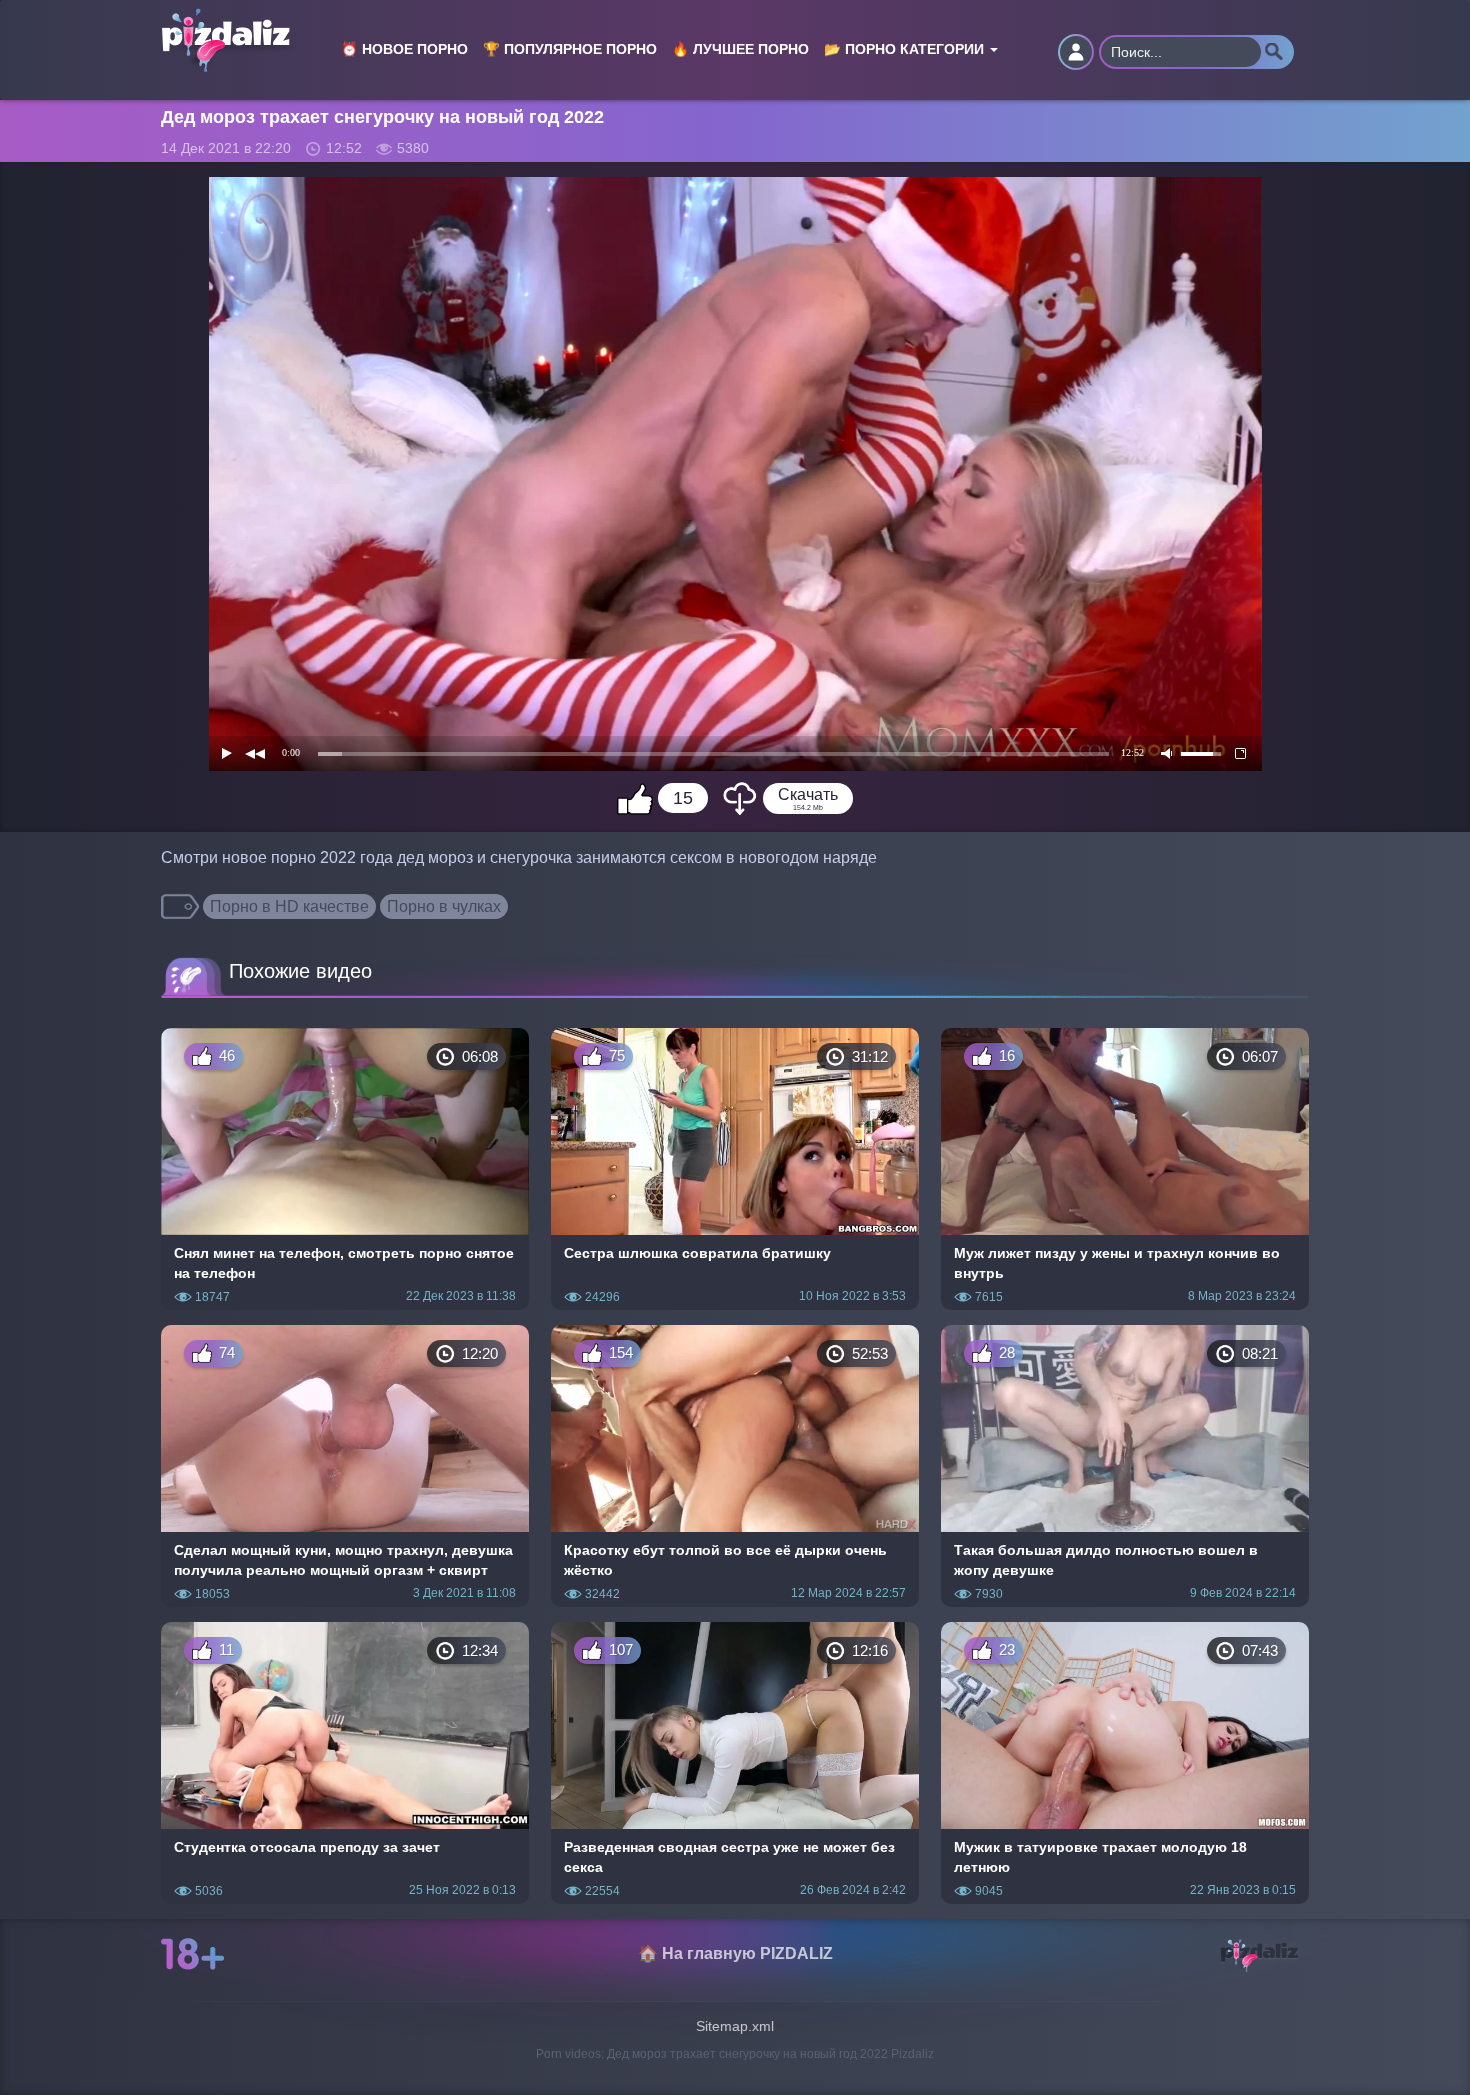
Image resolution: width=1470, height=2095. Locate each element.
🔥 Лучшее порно (740, 49)
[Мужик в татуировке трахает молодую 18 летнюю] (1125, 1763)
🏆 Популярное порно (570, 49)
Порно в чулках (444, 906)
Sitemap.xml (735, 2026)
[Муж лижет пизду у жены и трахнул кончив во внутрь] (1125, 1169)
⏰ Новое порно (404, 49)
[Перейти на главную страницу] (236, 26)
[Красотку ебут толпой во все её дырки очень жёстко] (735, 1466)
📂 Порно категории (906, 49)
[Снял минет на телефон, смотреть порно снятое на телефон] (345, 1169)
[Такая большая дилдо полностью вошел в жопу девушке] (1125, 1466)
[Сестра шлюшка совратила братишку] (735, 1169)
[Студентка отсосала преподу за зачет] (345, 1763)
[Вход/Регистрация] (1076, 52)
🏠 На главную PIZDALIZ (735, 1953)
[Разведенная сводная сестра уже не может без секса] (735, 1763)
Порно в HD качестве (289, 906)
